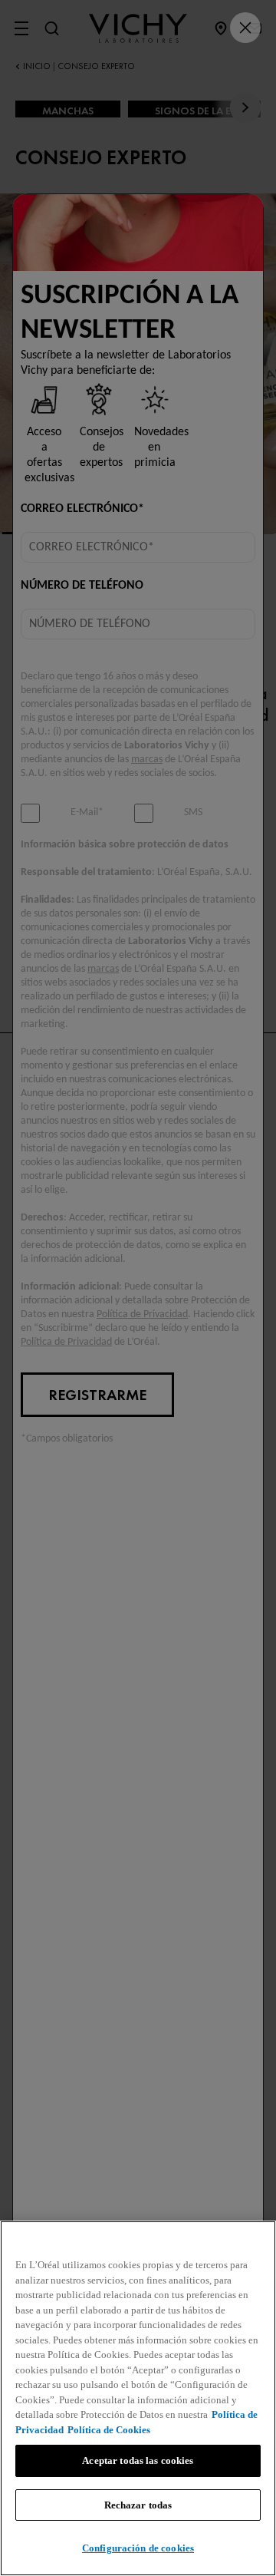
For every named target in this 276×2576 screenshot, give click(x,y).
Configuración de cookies (138, 2548)
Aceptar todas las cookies (138, 2460)
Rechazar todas (138, 2505)
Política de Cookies (109, 2430)
